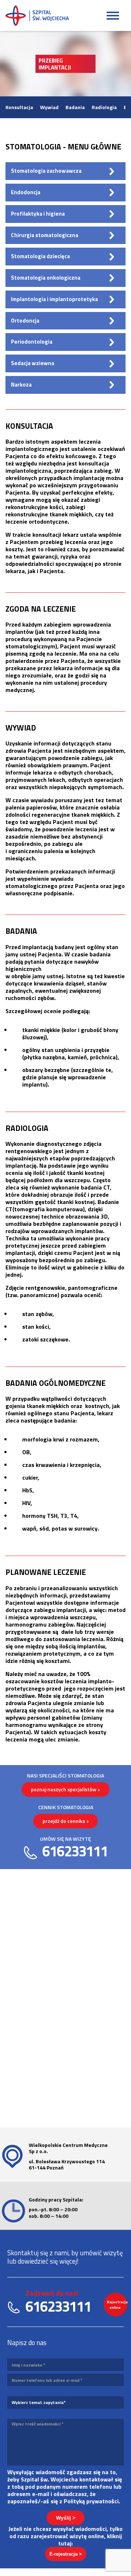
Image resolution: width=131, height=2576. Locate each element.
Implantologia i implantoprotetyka (54, 299)
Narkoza (21, 385)
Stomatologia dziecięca (40, 256)
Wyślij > (66, 2518)
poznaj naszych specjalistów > (65, 1789)
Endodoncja (26, 192)
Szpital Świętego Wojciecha (37, 16)
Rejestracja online (117, 2305)
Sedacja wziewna (33, 363)
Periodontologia (32, 342)
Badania (75, 107)
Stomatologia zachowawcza (46, 171)
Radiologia (104, 107)
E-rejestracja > (66, 2554)
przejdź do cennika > (66, 1821)
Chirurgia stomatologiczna (45, 235)
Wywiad (49, 107)
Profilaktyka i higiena (38, 214)
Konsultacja (19, 107)
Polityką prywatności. (92, 2501)
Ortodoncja (25, 321)
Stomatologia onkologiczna (46, 278)
